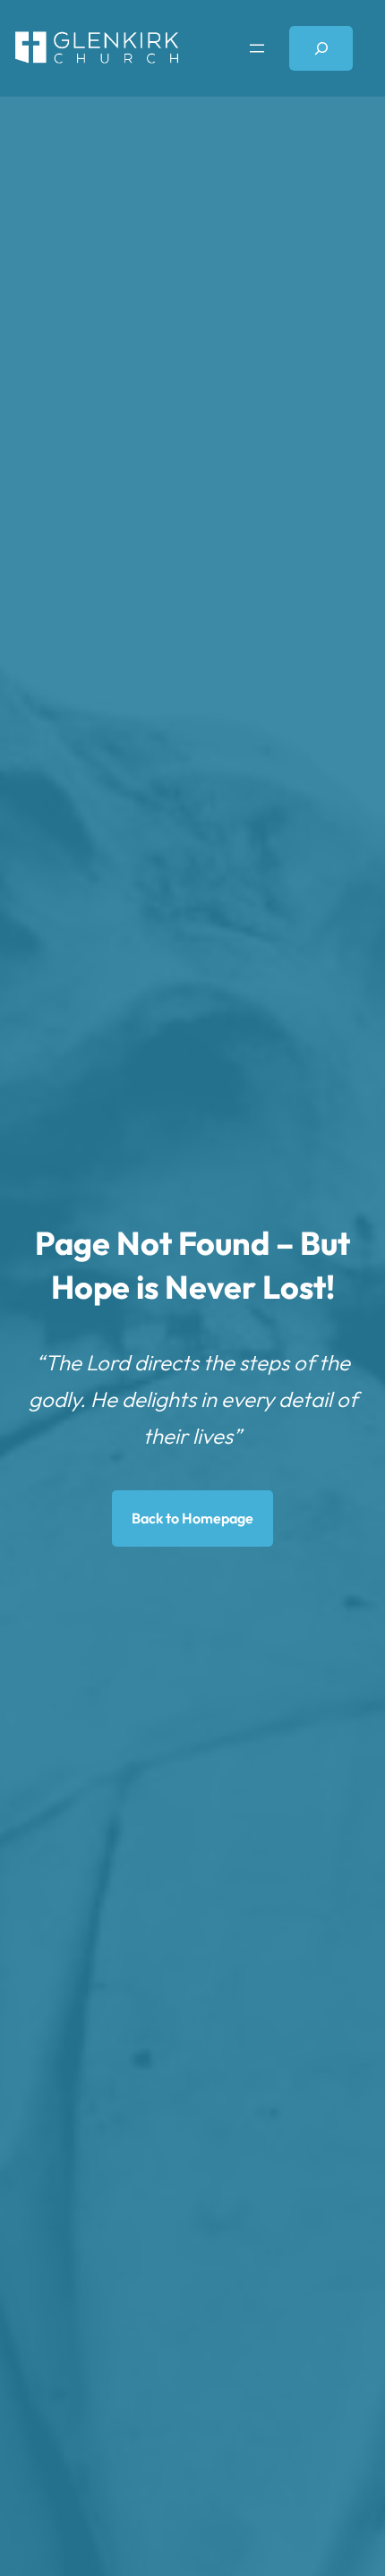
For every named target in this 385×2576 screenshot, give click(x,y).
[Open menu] (257, 48)
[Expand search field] (321, 48)
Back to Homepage (192, 1518)
